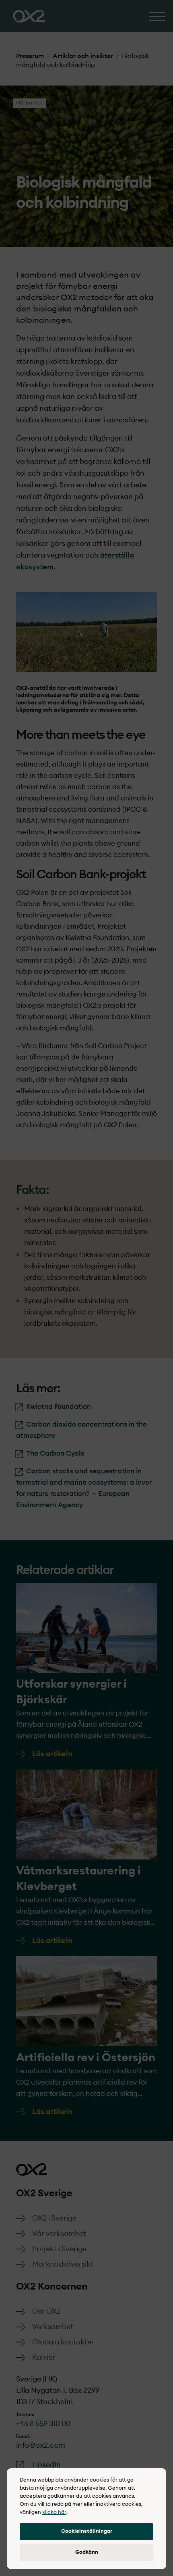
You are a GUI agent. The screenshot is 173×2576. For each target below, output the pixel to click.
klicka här (54, 2512)
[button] (86, 2532)
